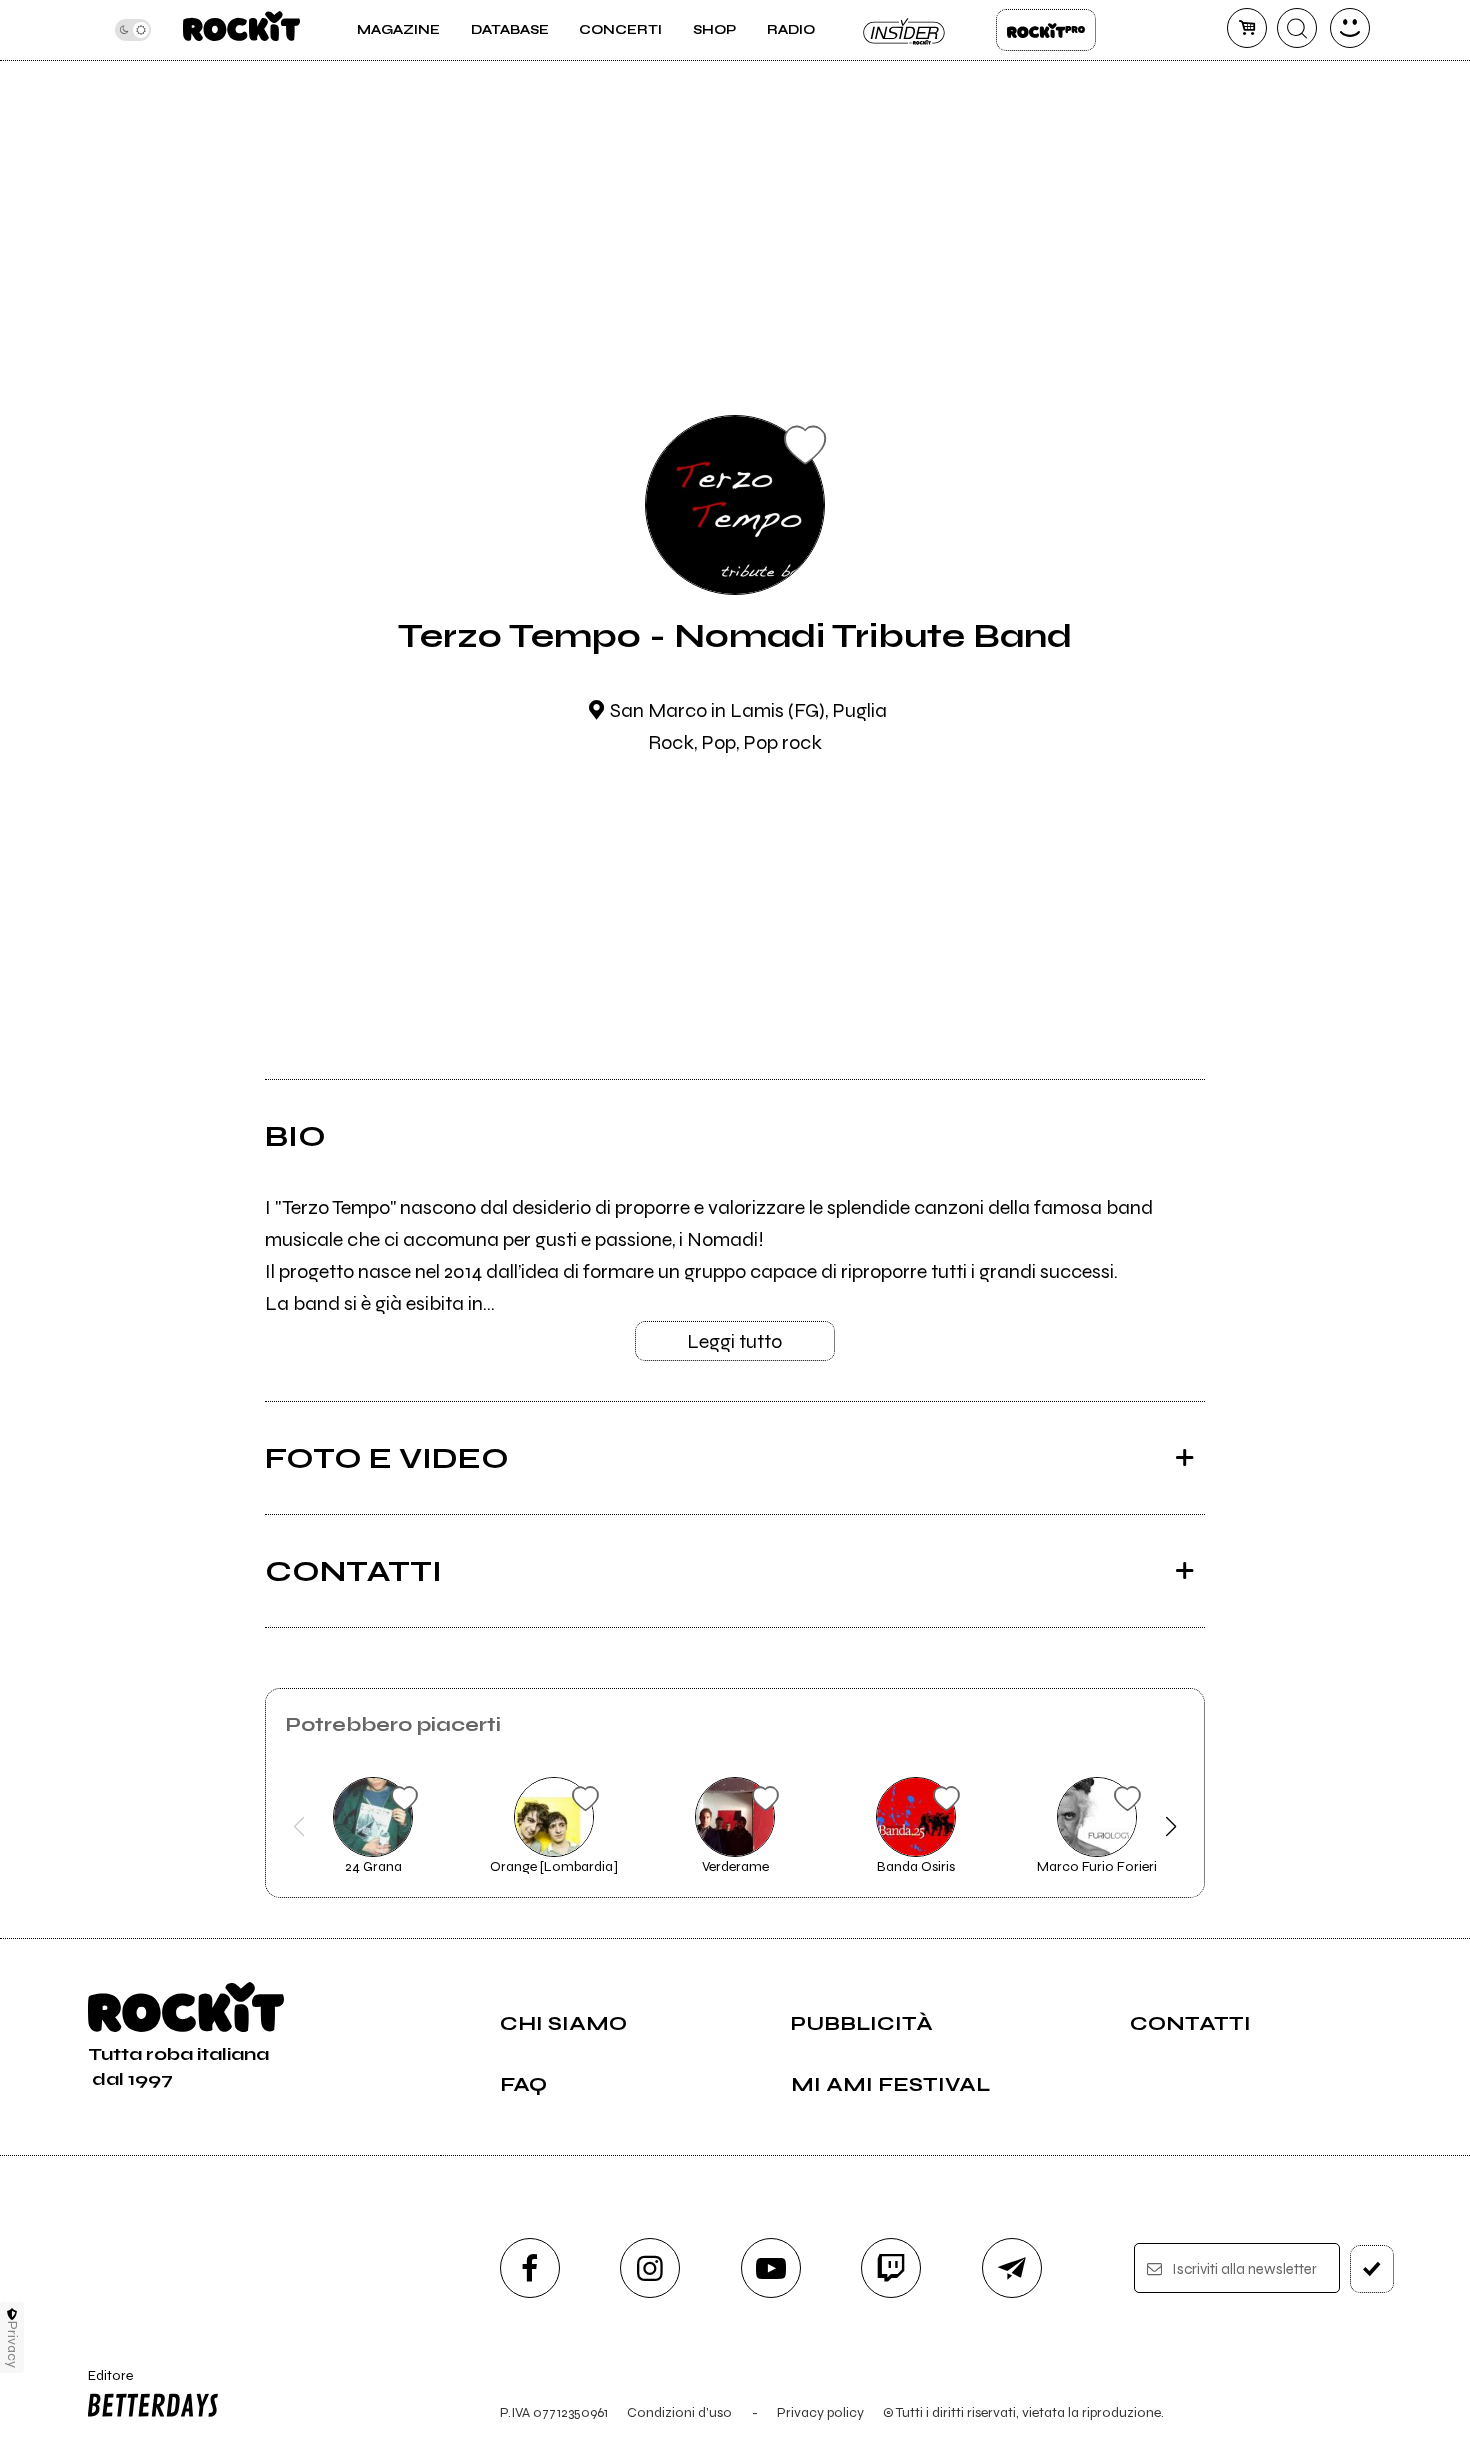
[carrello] (1247, 28)
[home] (241, 30)
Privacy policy (820, 2412)
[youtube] (771, 2268)
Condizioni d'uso (679, 2412)
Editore (104, 2384)
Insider (905, 30)
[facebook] (530, 2268)
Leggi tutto (734, 1341)
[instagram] (650, 2268)
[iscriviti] (1372, 2269)
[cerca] (1297, 28)
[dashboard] (1350, 28)
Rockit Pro (1046, 30)
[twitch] (891, 2268)
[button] (299, 1827)
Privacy (12, 2344)
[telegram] (1012, 2268)
